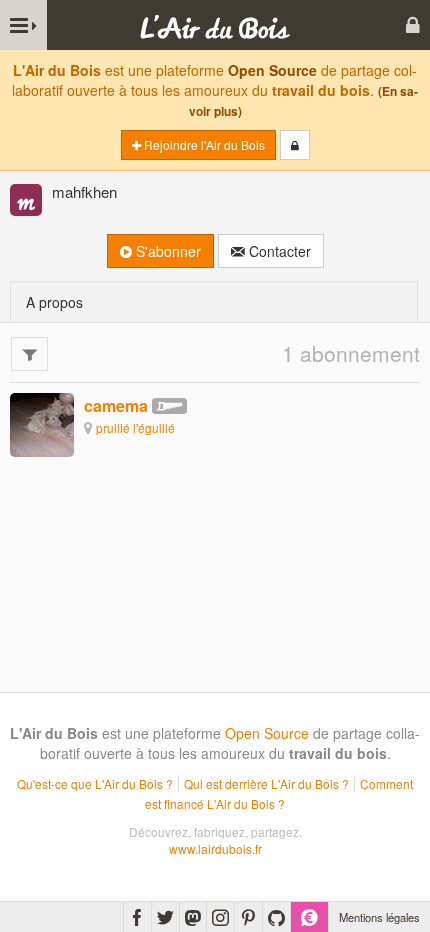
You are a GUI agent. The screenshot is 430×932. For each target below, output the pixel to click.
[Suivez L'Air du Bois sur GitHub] (276, 917)
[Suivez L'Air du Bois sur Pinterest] (248, 917)
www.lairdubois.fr (215, 848)
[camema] (42, 423)
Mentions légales (379, 917)
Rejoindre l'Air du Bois (203, 144)
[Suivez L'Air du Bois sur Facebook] (137, 917)
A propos (54, 302)
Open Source (272, 70)
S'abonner (166, 251)
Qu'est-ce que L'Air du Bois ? (95, 783)
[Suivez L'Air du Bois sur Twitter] (165, 917)
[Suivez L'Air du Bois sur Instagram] (220, 917)
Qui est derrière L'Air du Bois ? (266, 783)
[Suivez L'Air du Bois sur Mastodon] (193, 917)
